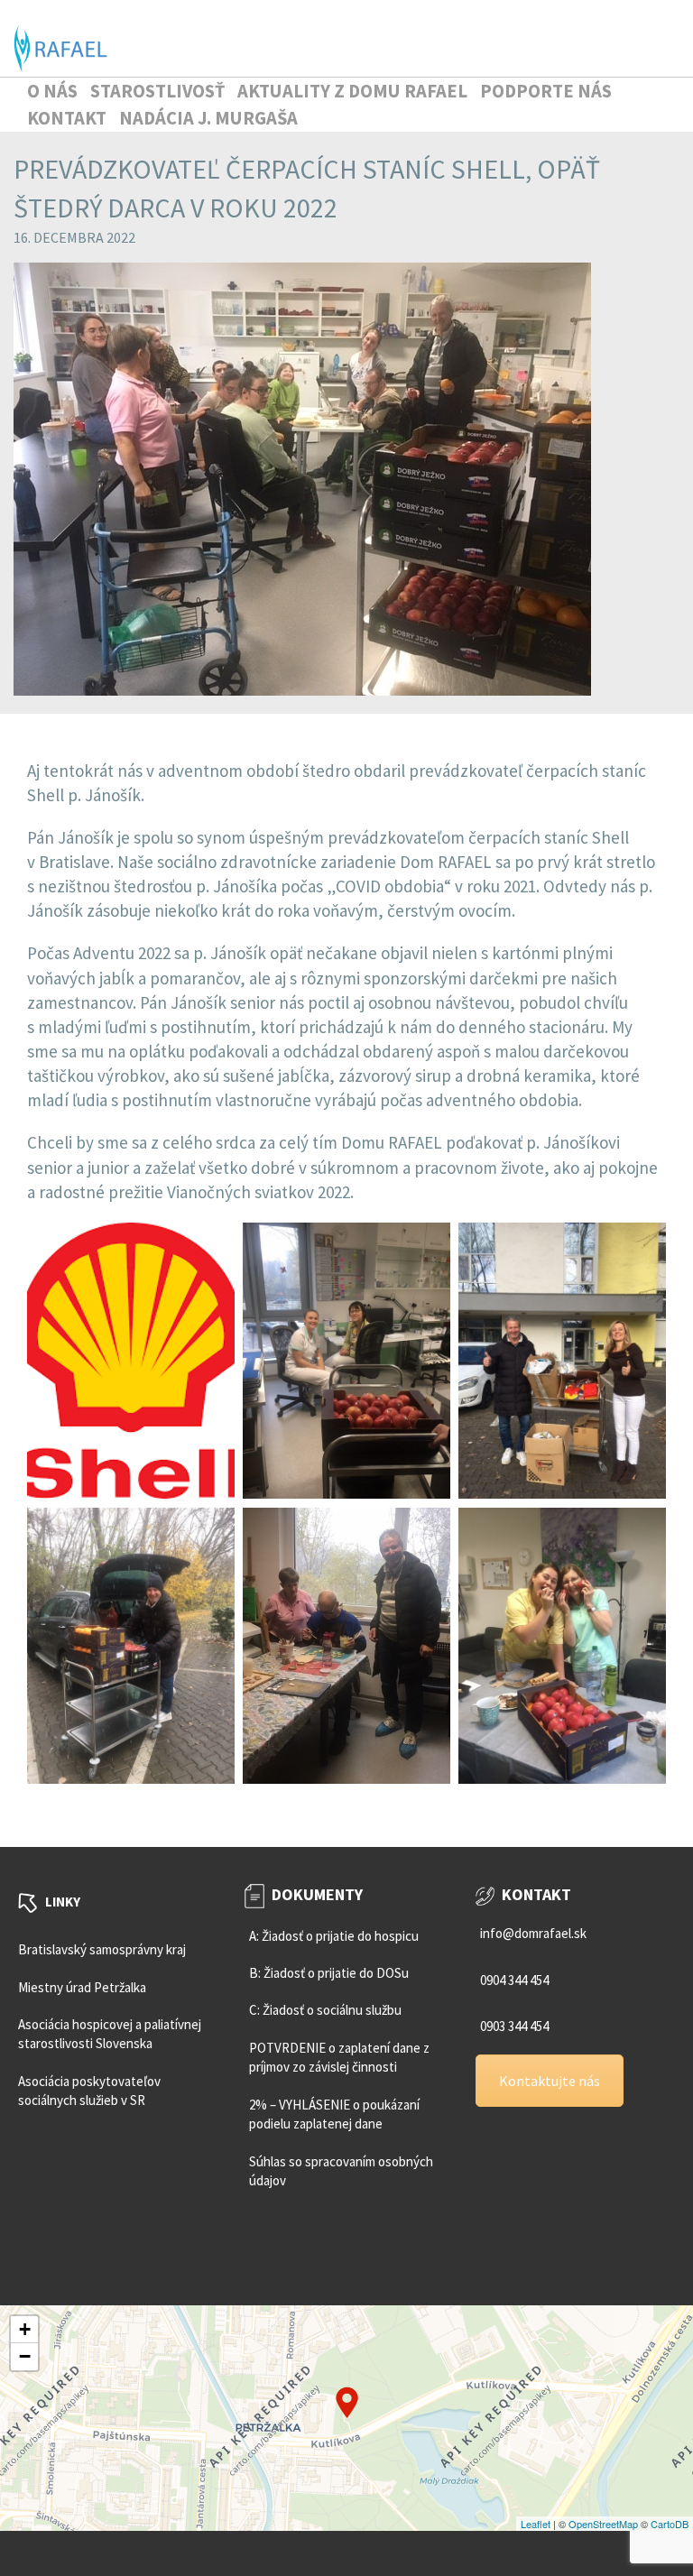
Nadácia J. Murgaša (208, 118)
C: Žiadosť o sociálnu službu (325, 2010)
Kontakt (67, 118)
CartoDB (670, 2524)
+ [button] (25, 2329)
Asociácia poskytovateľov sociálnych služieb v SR (89, 2091)
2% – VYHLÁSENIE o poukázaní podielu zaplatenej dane (334, 2114)
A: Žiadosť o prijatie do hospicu (334, 1936)
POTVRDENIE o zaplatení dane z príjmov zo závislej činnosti (339, 2057)
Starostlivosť (157, 91)
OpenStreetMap (603, 2524)
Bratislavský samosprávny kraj (102, 1949)
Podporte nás (546, 91)
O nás (52, 91)
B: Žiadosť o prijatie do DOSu (329, 1973)
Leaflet (536, 2524)
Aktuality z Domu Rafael (352, 91)
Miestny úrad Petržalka (82, 1987)
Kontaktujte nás (550, 2081)
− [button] (25, 2356)
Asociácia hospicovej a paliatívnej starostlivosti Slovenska (110, 2034)
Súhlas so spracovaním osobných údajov (341, 2171)
